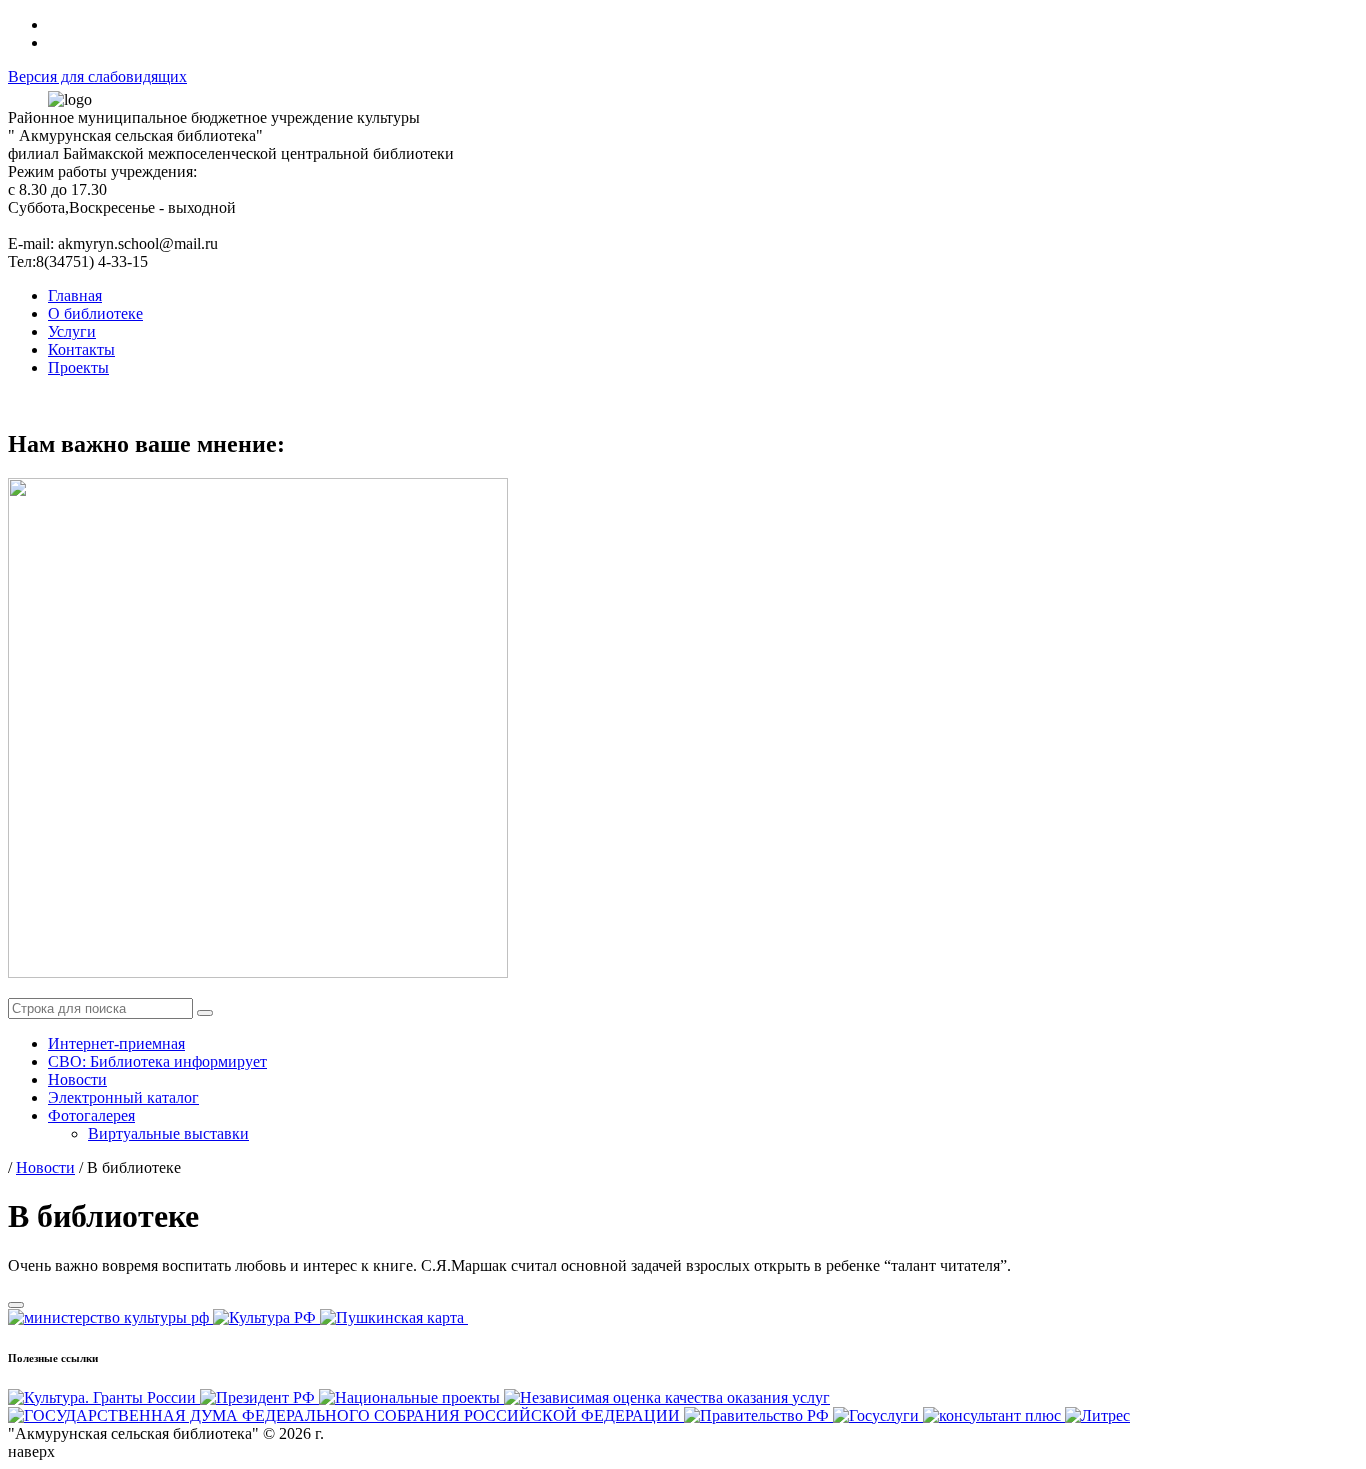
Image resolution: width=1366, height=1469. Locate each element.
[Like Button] (16, 1305)
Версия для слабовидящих (97, 76)
